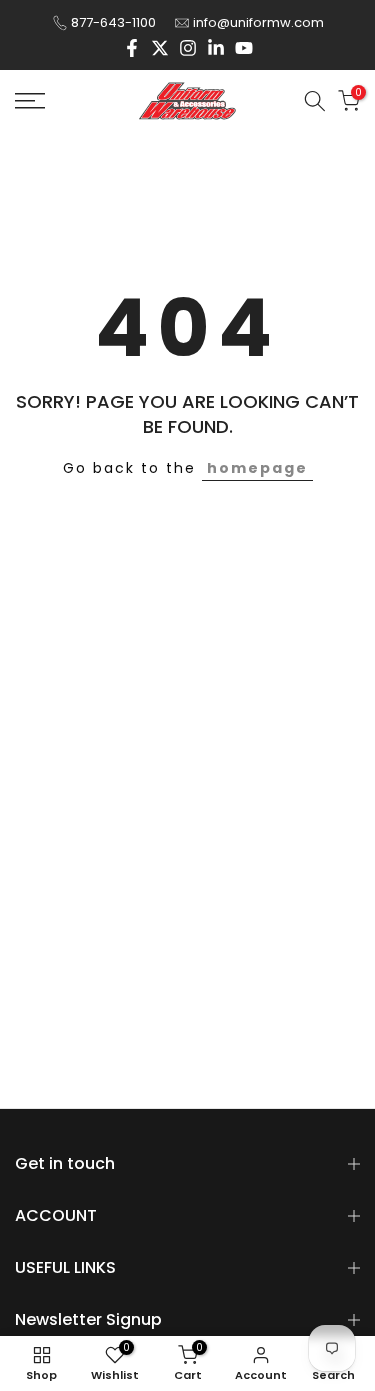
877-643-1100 (113, 22)
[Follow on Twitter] (160, 48)
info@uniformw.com (258, 22)
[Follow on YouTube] (244, 48)
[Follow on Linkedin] (216, 48)
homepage (257, 468)
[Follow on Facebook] (132, 48)
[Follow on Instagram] (188, 48)
